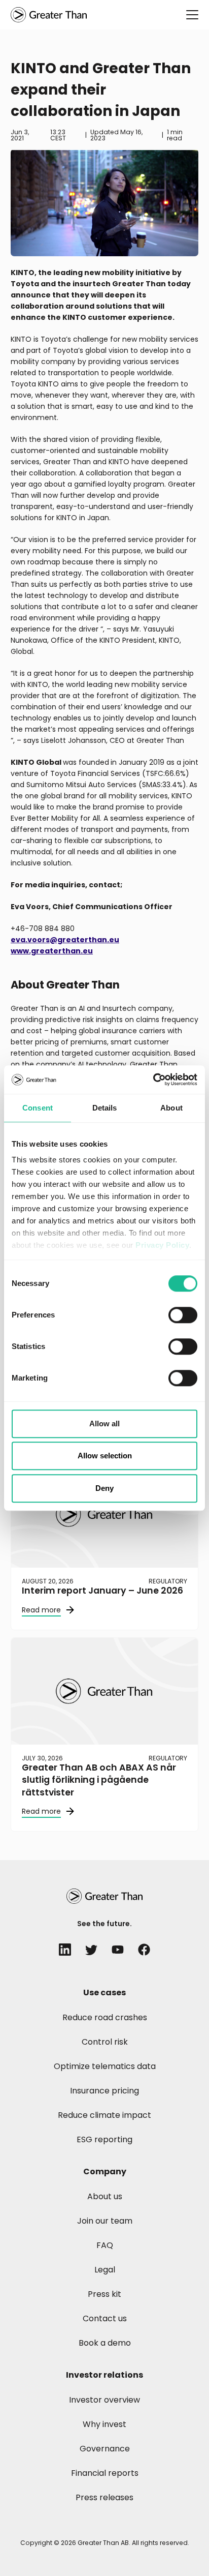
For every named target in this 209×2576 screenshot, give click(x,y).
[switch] (183, 1315)
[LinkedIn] (65, 1950)
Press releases (104, 2497)
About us (105, 2196)
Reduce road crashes (105, 2017)
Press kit (104, 2294)
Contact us (105, 2318)
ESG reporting (104, 2139)
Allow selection (105, 1456)
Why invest (104, 2424)
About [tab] (171, 1108)
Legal (105, 2270)
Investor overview (104, 2400)
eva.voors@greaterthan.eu (65, 940)
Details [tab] (105, 1108)
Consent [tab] (38, 1108)
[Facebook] (144, 1950)
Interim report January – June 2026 (102, 1591)
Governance (105, 2449)
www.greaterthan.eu (52, 951)
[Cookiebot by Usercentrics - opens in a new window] (153, 1080)
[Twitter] (91, 1950)
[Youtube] (118, 1950)
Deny (104, 1488)
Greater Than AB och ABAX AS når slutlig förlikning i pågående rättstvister (99, 1780)
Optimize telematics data (105, 2066)
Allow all (104, 1424)
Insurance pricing (104, 2091)
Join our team (105, 2221)
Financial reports (105, 2473)
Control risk (105, 2042)
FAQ (105, 2245)
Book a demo (105, 2343)
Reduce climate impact (104, 2115)
